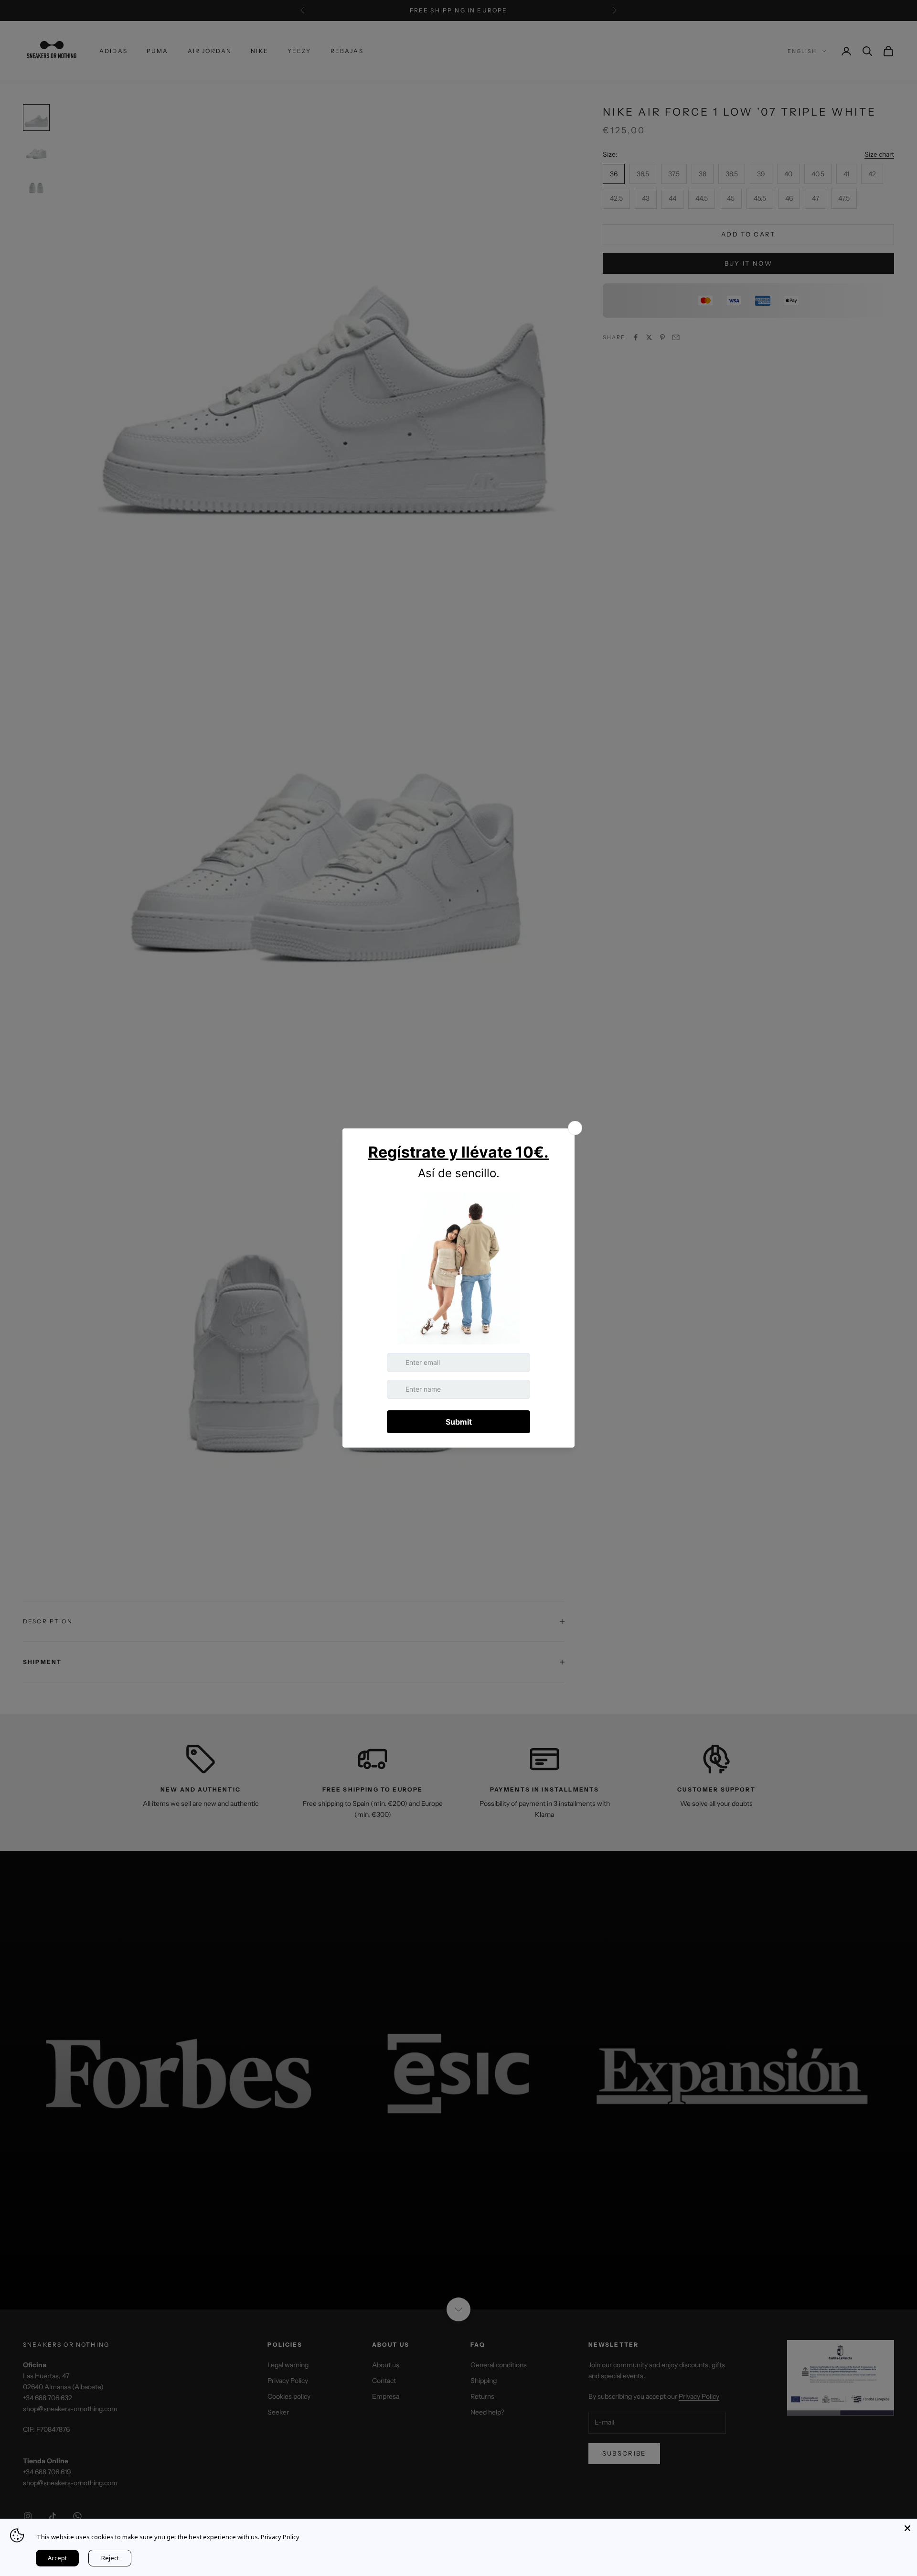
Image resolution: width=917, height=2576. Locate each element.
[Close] (907, 2528)
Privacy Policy (280, 2537)
